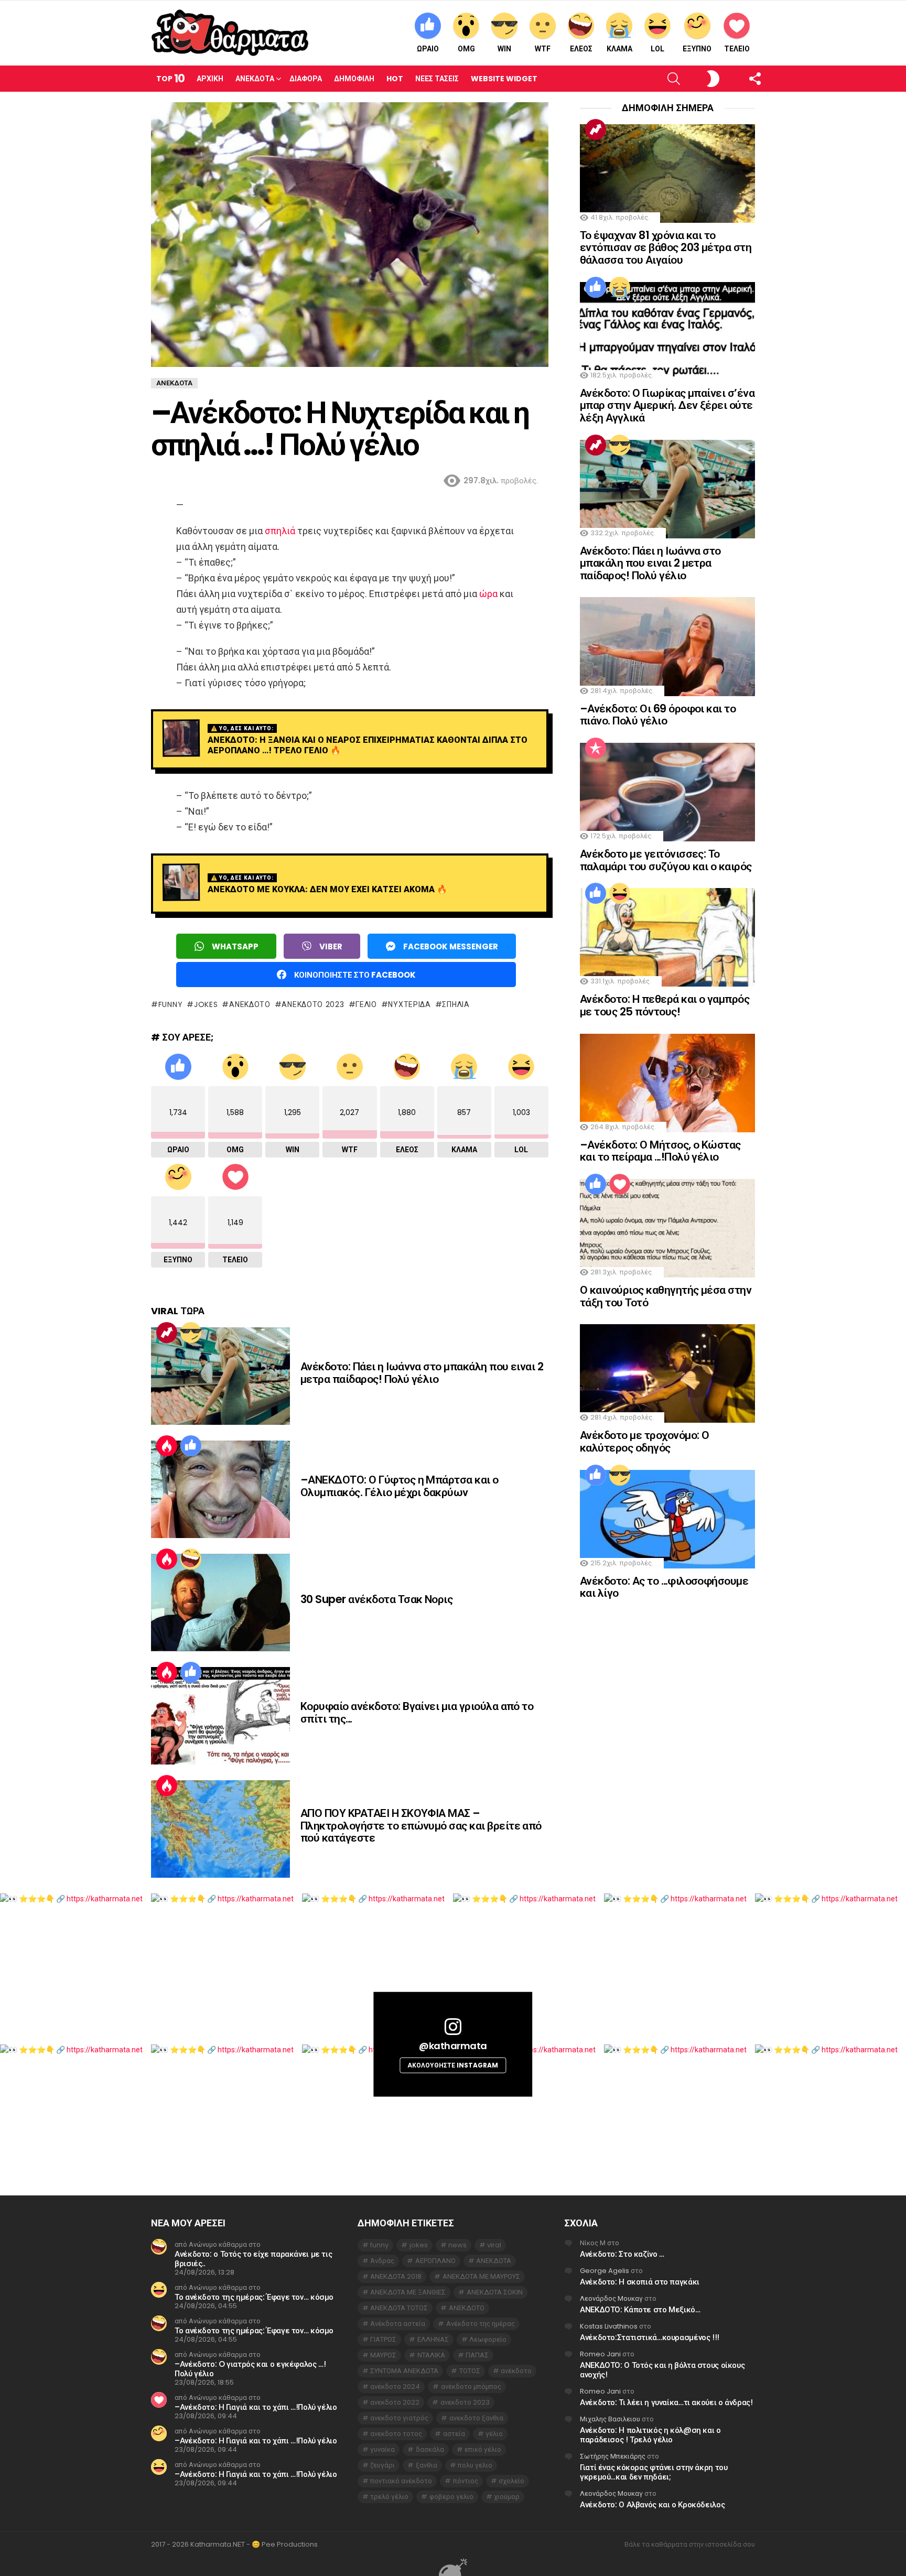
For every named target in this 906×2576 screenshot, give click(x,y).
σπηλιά (280, 531)
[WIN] (191, 1333)
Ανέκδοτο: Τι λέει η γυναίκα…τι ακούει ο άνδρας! (666, 2402)
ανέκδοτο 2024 (395, 2386)
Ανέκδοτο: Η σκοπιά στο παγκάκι (640, 2282)
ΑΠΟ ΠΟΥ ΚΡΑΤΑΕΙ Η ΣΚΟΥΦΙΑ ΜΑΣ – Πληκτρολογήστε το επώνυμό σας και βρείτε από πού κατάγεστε (421, 1825)
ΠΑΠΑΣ (477, 2355)
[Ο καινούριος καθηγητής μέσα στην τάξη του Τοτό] (667, 1228)
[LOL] (620, 893)
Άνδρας (382, 2261)
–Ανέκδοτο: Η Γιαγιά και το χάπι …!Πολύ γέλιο (256, 2407)
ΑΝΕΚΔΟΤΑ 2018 (396, 2276)
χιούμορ (507, 2497)
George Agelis (605, 2271)
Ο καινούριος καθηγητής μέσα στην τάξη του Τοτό (666, 1296)
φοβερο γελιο (451, 2497)
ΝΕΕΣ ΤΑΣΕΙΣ (437, 79)
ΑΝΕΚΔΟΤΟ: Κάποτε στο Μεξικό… (640, 2309)
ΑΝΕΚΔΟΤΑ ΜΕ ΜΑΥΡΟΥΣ (481, 2276)
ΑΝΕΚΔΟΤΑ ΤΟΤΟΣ (399, 2308)
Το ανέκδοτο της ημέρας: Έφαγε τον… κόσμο (254, 2297)
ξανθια (427, 2465)
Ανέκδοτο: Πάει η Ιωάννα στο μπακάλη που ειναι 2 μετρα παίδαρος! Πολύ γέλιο (422, 1373)
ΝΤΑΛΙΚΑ (431, 2355)
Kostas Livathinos (609, 2326)
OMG (466, 49)
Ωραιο (428, 49)
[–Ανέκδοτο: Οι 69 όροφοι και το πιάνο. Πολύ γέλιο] (667, 646)
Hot (395, 79)
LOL (657, 49)
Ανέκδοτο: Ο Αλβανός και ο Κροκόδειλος (652, 2504)
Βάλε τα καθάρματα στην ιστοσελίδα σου (690, 2545)
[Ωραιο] (191, 1446)
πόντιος (466, 2481)
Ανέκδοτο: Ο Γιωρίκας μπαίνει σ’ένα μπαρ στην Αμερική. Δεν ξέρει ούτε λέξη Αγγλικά (667, 405)
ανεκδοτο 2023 (313, 1004)
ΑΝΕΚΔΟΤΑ (494, 2261)
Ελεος (581, 49)
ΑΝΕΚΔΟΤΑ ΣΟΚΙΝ (495, 2292)
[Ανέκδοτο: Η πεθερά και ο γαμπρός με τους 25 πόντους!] (667, 937)
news (457, 2245)
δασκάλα (430, 2449)
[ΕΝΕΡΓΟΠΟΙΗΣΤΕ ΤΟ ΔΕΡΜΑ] (695, 79)
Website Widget (504, 79)
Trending (167, 1333)
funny (170, 1004)
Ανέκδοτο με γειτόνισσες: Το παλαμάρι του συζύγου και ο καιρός (666, 860)
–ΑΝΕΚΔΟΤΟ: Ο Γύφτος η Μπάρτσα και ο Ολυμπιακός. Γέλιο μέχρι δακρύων (400, 1486)
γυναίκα (382, 2449)
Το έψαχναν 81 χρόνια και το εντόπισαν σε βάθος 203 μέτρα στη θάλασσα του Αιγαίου (666, 247)
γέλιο (366, 1004)
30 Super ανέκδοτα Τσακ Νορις (376, 1599)
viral (494, 2245)
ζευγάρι (382, 2465)
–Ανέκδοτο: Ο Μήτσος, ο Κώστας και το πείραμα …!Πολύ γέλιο (660, 1151)
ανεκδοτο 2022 (395, 2402)
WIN (504, 49)
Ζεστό (167, 1446)
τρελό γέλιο (389, 2497)
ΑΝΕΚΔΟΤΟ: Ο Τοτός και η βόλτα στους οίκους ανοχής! (662, 2370)
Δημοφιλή (596, 748)
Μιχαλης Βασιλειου (610, 2419)
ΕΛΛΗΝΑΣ (433, 2339)
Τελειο (737, 49)
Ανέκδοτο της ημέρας (481, 2324)
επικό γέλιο (483, 2449)
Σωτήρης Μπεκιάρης (613, 2456)
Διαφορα (306, 79)
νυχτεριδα (409, 1004)
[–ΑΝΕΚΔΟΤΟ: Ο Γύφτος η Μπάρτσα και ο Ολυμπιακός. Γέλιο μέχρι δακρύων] (220, 1489)
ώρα (488, 594)
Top (170, 78)
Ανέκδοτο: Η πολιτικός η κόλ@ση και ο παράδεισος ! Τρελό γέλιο (650, 2435)
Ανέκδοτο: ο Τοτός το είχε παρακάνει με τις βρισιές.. (253, 2259)
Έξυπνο (697, 49)
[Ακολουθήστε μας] (737, 79)
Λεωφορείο (488, 2339)
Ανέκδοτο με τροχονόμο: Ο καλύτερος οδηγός (644, 1441)
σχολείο (511, 2481)
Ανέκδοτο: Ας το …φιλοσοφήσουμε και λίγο (664, 1587)
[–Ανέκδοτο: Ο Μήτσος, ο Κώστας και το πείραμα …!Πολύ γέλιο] (667, 1083)
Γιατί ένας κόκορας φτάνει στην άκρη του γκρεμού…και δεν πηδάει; (654, 2472)
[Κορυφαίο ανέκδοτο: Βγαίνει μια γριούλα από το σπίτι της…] (220, 1716)
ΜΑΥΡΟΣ (383, 2355)
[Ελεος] (191, 1559)
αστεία (454, 2434)
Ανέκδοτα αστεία (398, 2324)
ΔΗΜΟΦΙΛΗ (354, 79)
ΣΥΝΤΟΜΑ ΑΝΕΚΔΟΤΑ (404, 2371)
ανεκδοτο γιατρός (399, 2418)
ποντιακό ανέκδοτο (401, 2481)
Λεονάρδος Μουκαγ (611, 2298)
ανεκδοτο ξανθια (476, 2418)
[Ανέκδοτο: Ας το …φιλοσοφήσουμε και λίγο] (667, 1519)
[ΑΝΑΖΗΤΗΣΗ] (656, 79)
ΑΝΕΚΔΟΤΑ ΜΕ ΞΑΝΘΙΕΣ (408, 2292)
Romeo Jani (600, 2354)
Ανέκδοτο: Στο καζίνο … (622, 2254)
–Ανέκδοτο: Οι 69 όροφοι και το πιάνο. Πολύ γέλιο (658, 715)
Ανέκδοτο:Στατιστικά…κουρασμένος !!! (650, 2337)
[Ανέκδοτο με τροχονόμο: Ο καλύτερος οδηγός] (667, 1373)
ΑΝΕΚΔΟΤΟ (250, 1004)
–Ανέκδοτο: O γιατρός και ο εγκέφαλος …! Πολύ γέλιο (250, 2369)
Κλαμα (619, 49)
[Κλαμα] (620, 287)
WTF (543, 49)
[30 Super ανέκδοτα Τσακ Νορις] (220, 1603)
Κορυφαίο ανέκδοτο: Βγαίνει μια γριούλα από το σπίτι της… (417, 1712)
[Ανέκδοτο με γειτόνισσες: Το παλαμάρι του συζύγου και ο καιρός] (667, 792)
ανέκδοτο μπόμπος (471, 2386)
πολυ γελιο (475, 2465)
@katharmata (453, 2046)
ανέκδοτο (516, 2371)
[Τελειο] (620, 1184)
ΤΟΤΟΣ (470, 2371)
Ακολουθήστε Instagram (453, 2065)
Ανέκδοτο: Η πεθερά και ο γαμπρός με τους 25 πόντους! (665, 1005)
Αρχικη (210, 79)
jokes (206, 1004)
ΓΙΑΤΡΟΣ (383, 2339)
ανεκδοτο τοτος (396, 2434)
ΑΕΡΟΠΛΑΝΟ (435, 2261)
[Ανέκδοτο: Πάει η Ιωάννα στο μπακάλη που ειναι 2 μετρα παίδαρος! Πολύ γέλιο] (220, 1376)
